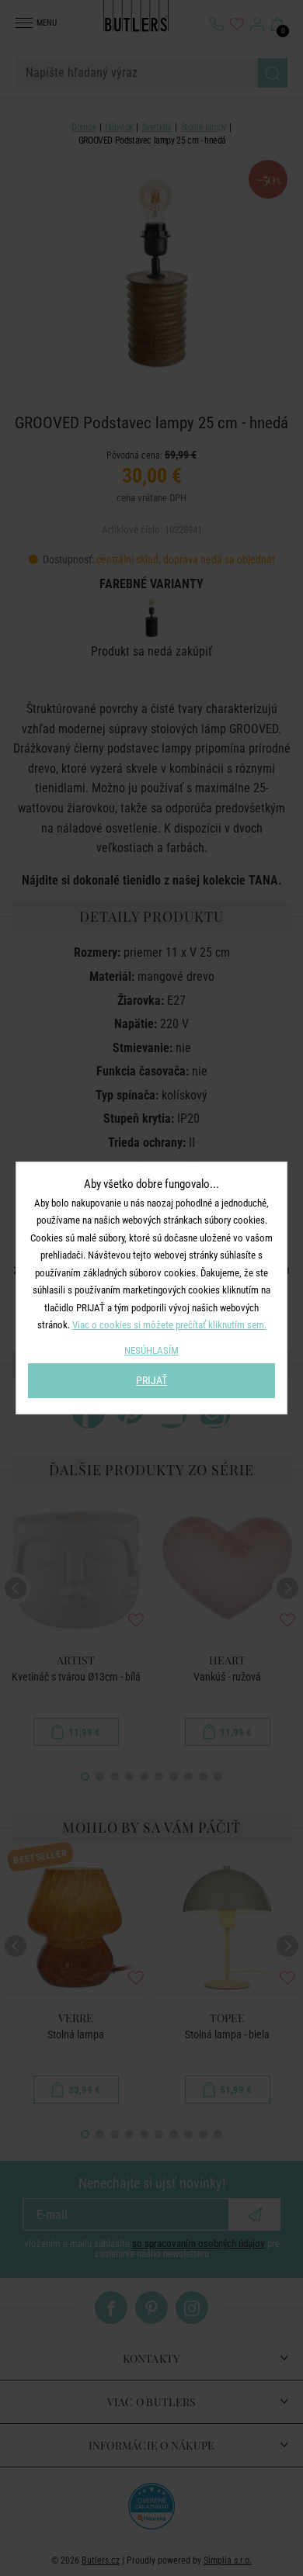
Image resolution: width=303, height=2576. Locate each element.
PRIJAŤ (151, 1380)
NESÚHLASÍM (151, 1350)
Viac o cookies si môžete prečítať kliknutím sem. (169, 1325)
